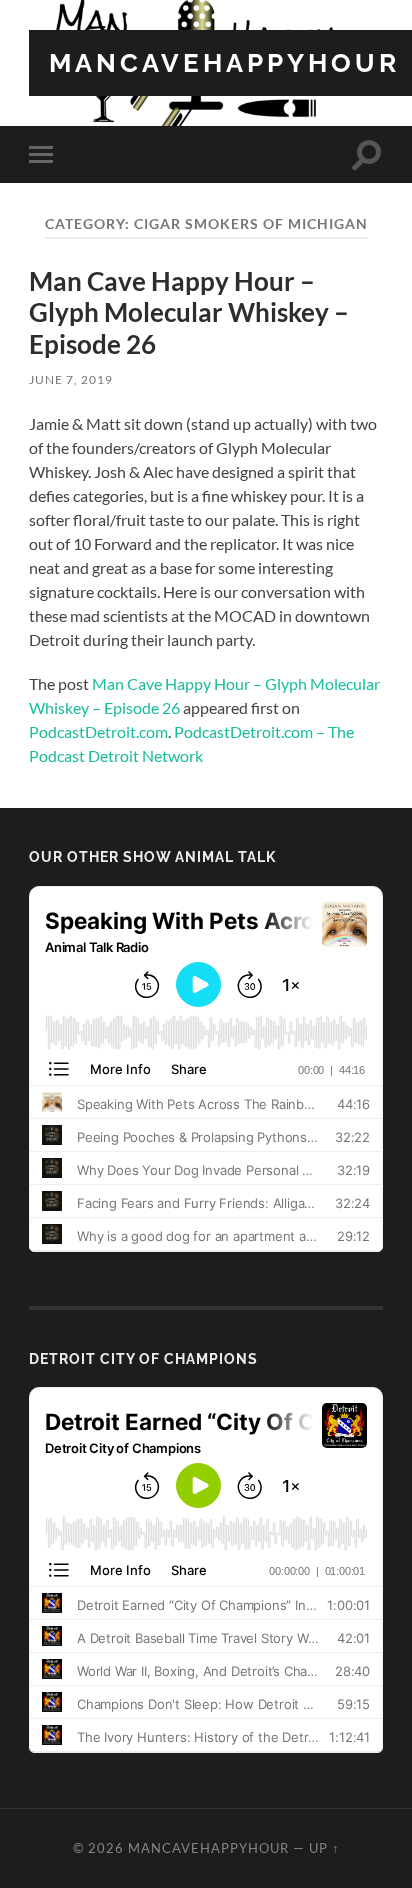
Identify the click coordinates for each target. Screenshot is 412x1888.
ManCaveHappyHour (224, 62)
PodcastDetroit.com (98, 731)
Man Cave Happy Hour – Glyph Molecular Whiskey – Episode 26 (189, 312)
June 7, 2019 (71, 379)
